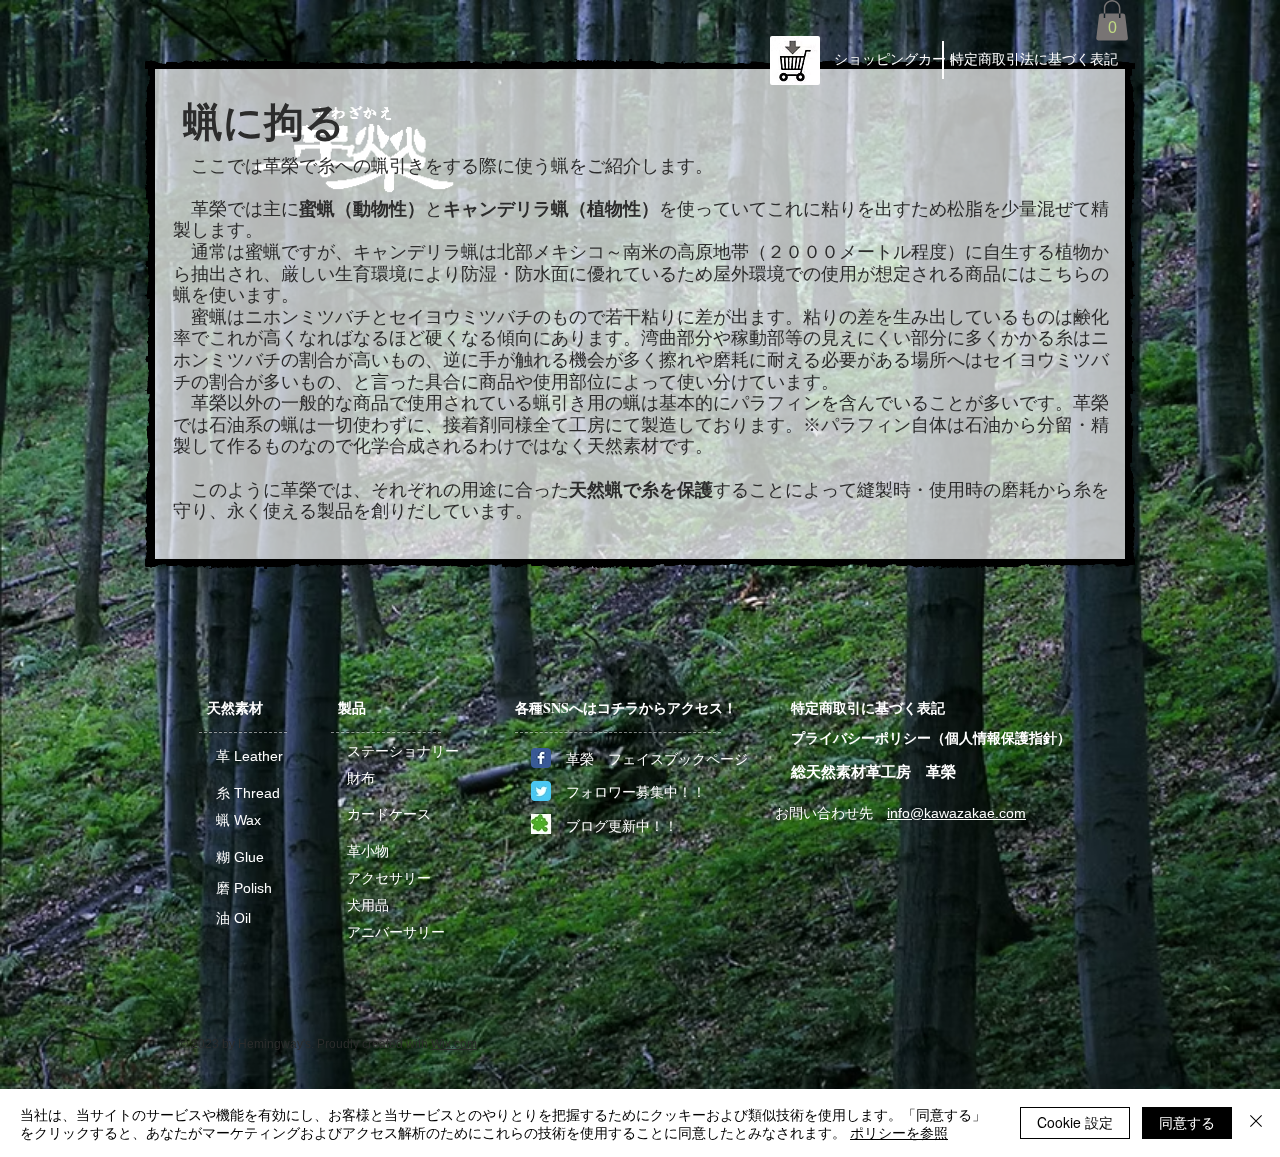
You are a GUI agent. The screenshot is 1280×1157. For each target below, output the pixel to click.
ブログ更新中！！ (622, 826)
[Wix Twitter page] (541, 791)
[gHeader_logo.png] (541, 824)
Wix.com (454, 1044)
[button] (1112, 20)
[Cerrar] (1256, 1123)
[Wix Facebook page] (541, 758)
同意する (1187, 1122)
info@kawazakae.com (956, 813)
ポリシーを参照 (899, 1132)
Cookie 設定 (1075, 1122)
